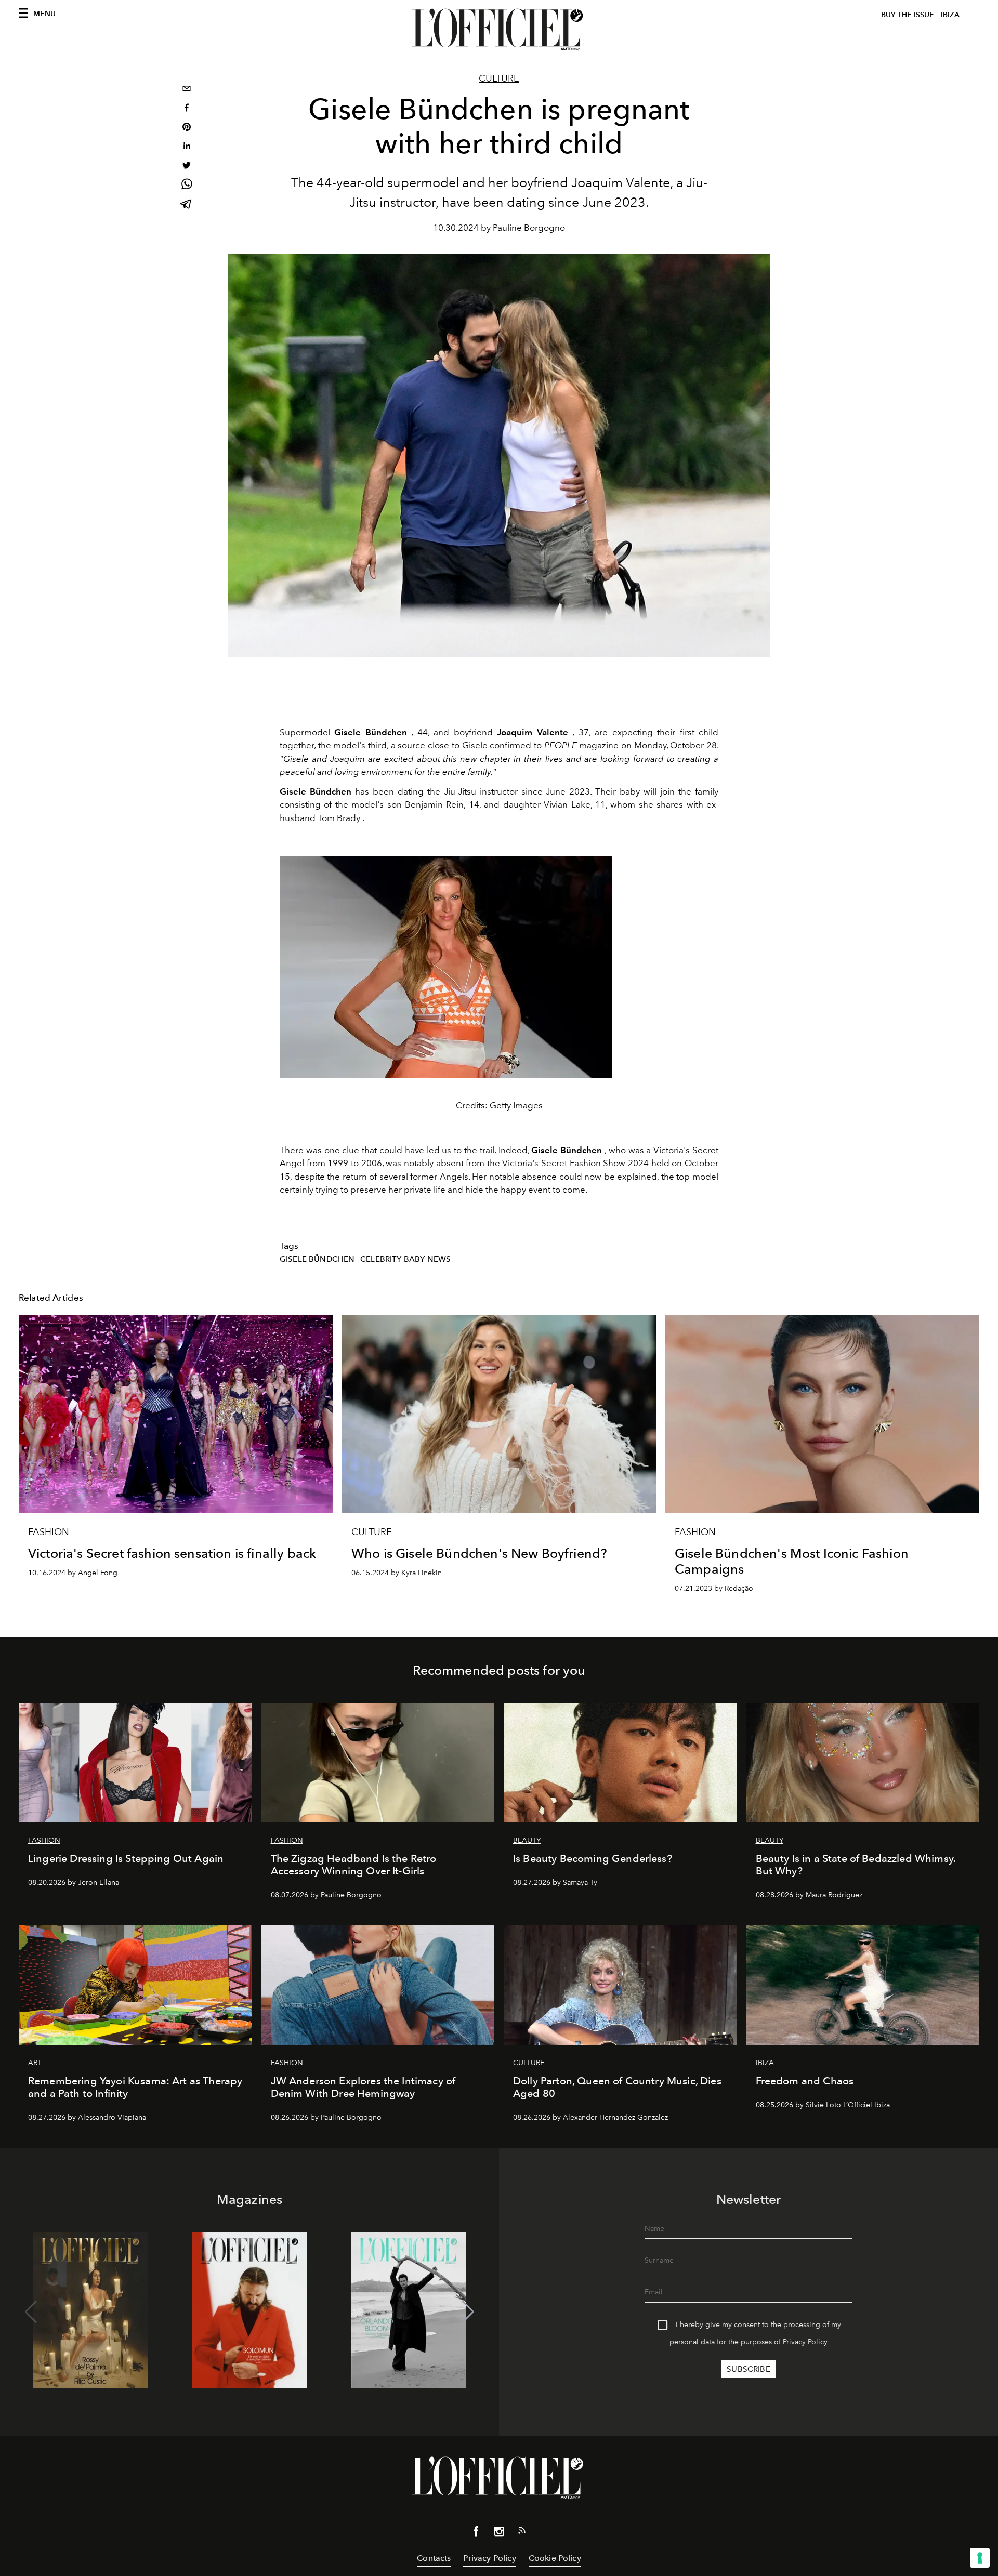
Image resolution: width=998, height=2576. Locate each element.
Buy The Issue (908, 15)
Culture (499, 78)
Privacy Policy (805, 2342)
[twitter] (187, 167)
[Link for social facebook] (476, 2533)
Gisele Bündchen (317, 1259)
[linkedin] (187, 147)
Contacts (434, 2558)
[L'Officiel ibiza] (499, 30)
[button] (468, 2312)
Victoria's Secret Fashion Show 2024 (575, 1163)
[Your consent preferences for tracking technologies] (980, 2558)
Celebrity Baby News (405, 1259)
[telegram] (187, 205)
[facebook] (187, 109)
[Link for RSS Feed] (522, 2532)
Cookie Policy (555, 2558)
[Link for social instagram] (499, 2533)
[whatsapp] (187, 186)
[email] (187, 90)
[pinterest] (187, 128)
